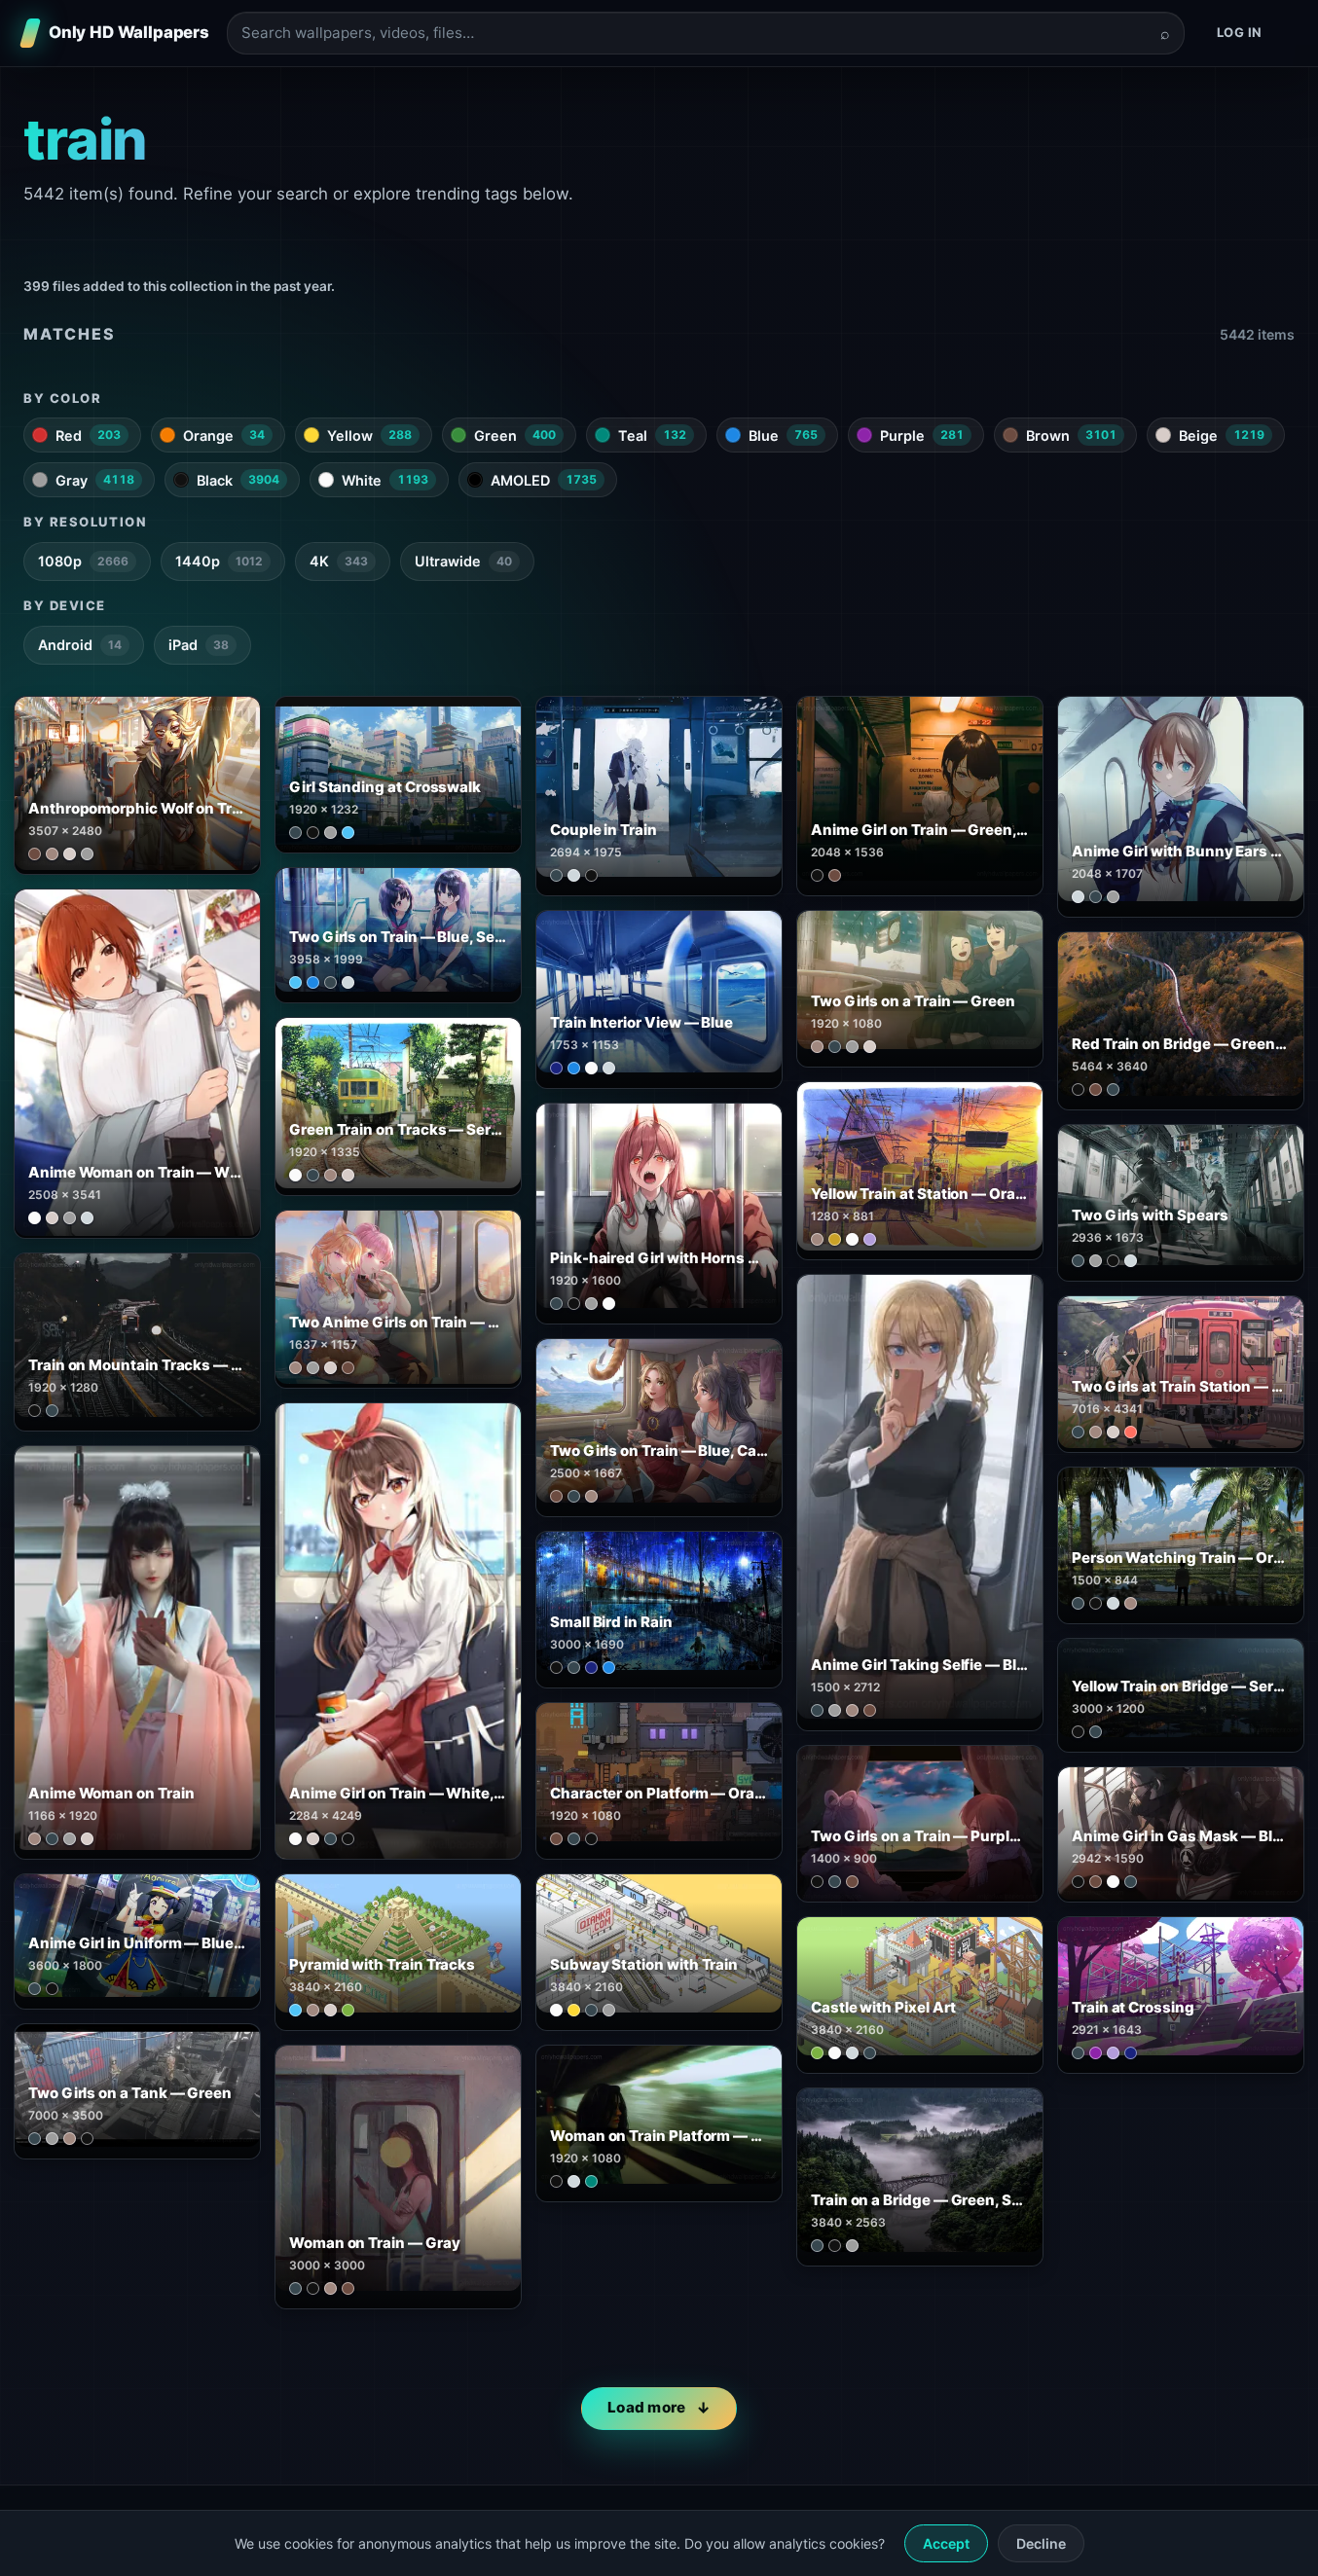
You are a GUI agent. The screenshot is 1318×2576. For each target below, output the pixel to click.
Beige (1222, 435)
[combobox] (694, 34)
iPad (199, 645)
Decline (1041, 2543)
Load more (647, 2407)
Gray (95, 480)
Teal (652, 435)
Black (238, 480)
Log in (1240, 32)
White (385, 480)
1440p (219, 561)
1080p (83, 561)
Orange (224, 435)
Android (80, 645)
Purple (922, 435)
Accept (946, 2543)
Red (88, 435)
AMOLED (544, 480)
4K (339, 561)
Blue (783, 435)
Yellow (369, 435)
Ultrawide (463, 561)
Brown (1071, 435)
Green (515, 435)
